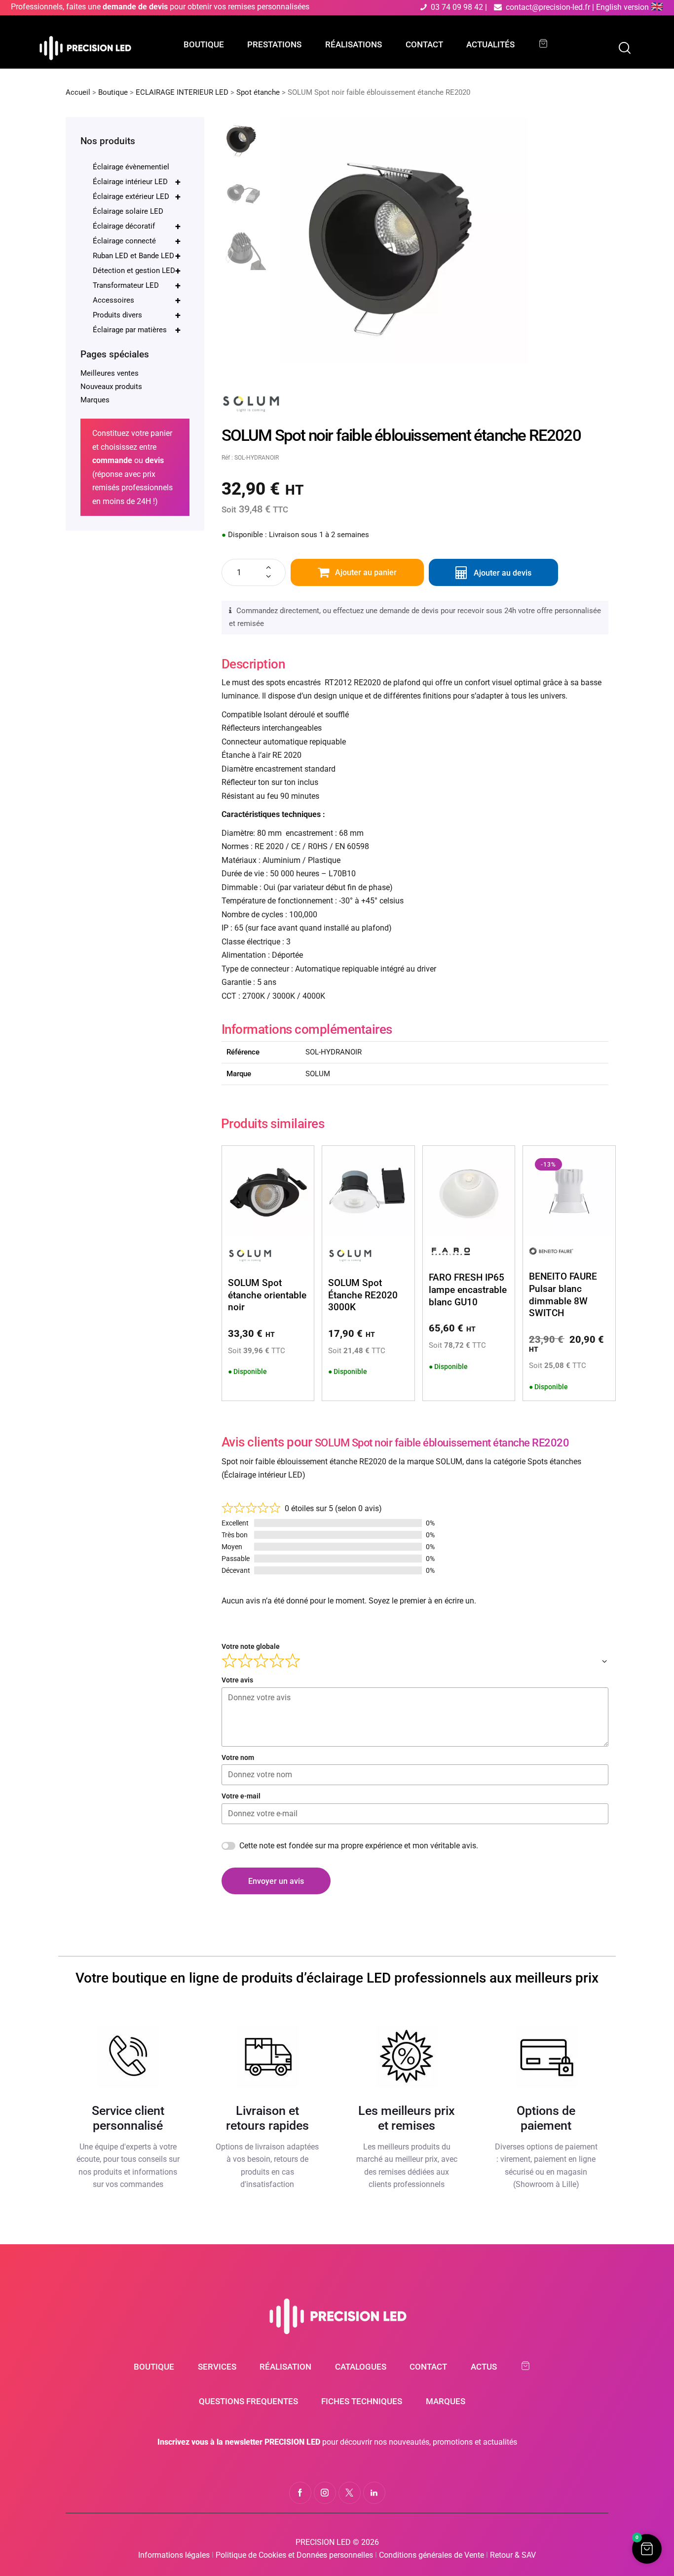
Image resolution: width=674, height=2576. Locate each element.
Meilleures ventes (110, 373)
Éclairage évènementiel (131, 167)
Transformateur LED (137, 285)
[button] (647, 2549)
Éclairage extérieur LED (137, 196)
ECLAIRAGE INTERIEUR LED (182, 92)
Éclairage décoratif (137, 226)
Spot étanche (258, 92)
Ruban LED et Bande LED (137, 256)
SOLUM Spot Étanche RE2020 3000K (363, 1295)
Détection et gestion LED (137, 271)
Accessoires (137, 300)
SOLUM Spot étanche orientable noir (267, 1295)
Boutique (113, 92)
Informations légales (174, 2555)
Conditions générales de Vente (431, 2555)
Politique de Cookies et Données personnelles (294, 2555)
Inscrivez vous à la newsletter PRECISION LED (239, 2442)
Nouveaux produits (111, 387)
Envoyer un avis (276, 1881)
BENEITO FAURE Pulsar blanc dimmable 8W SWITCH (563, 1295)
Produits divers (137, 315)
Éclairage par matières (137, 330)
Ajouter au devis (503, 573)
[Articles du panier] (548, 44)
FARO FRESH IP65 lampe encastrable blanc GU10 (468, 1289)
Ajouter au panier (366, 572)
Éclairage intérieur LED (137, 182)
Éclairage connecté (137, 241)
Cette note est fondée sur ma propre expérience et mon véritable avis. (359, 1846)
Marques (95, 400)
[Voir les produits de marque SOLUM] (251, 395)
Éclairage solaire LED (128, 211)
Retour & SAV (513, 2555)
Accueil (78, 92)
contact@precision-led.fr (548, 7)
